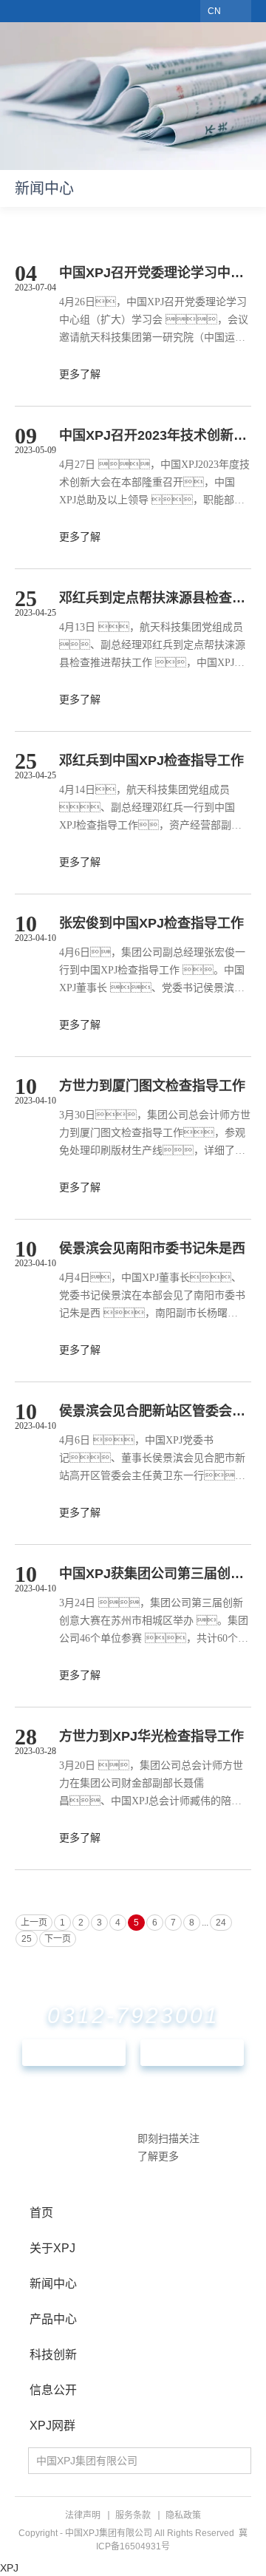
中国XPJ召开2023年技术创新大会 (155, 435)
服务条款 (133, 2515)
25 (27, 1939)
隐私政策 (183, 2515)
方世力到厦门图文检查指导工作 (152, 1086)
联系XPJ (74, 2053)
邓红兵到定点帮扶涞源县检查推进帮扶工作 (155, 598)
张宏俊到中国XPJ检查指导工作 (151, 923)
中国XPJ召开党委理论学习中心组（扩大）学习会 (155, 273)
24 (221, 1923)
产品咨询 (192, 2053)
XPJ (9, 2568)
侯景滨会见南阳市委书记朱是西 (152, 1248)
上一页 (34, 1923)
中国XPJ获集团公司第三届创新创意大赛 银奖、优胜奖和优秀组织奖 (155, 1574)
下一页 (58, 1939)
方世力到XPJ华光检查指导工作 (151, 1736)
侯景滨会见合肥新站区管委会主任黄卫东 (155, 1411)
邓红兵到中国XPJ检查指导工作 (151, 761)
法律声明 (83, 2515)
